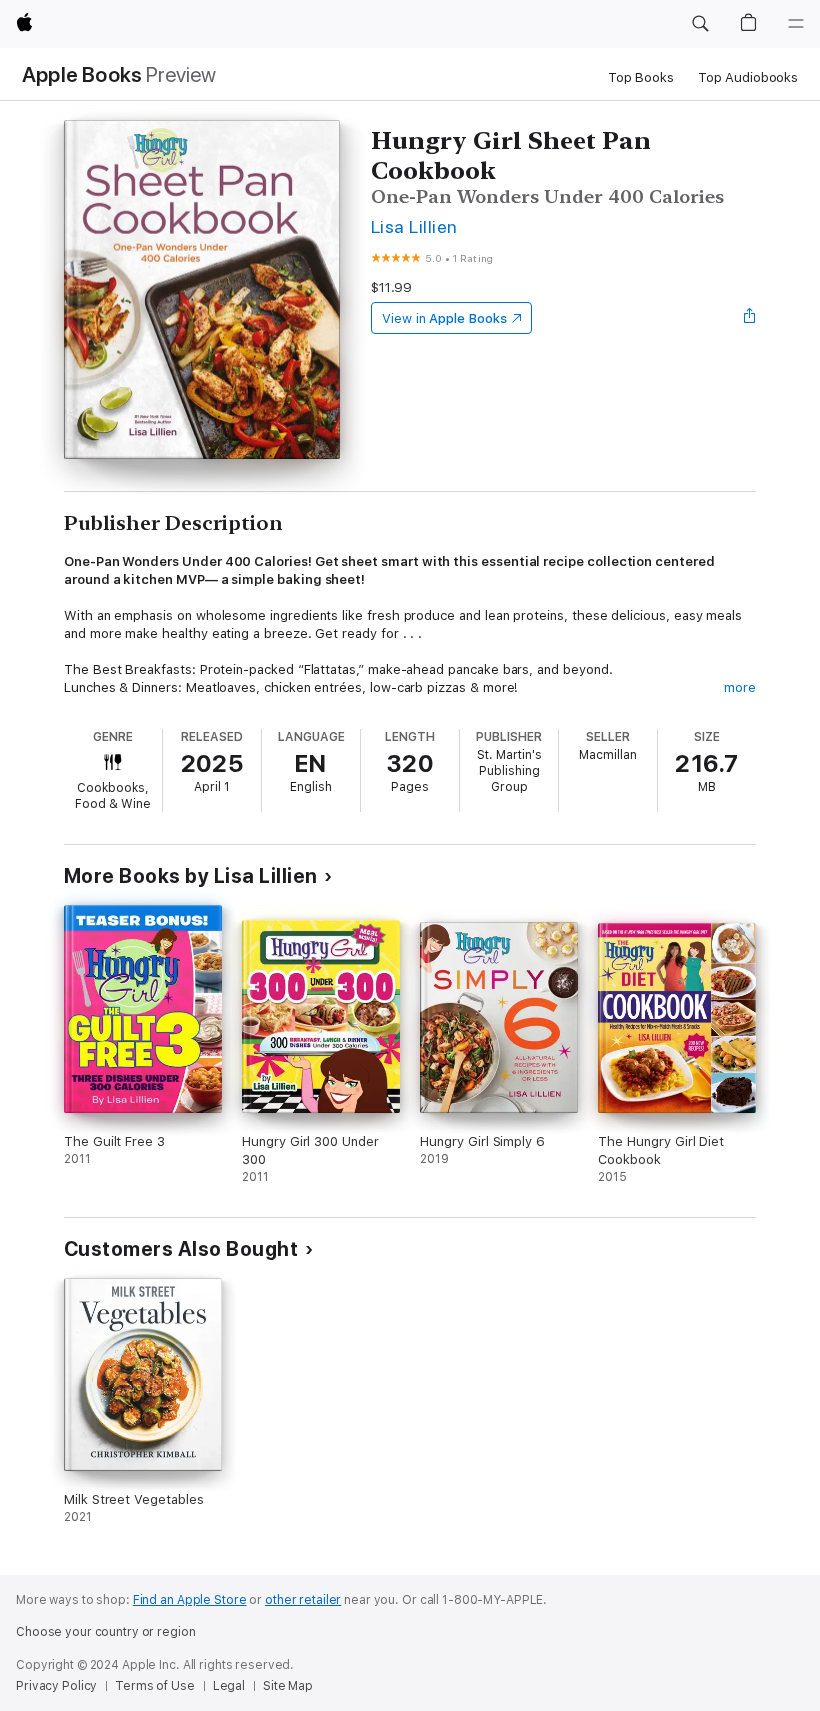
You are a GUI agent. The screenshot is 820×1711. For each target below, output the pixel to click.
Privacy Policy (56, 1686)
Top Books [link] (641, 77)
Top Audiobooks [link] (748, 77)
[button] (700, 24)
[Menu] (796, 24)
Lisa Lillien (414, 226)
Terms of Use (155, 1686)
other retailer (303, 1600)
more (740, 687)
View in (444, 318)
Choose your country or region (106, 1632)
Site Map (288, 1686)
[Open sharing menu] (750, 318)
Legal (229, 1686)
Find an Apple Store (190, 1600)
